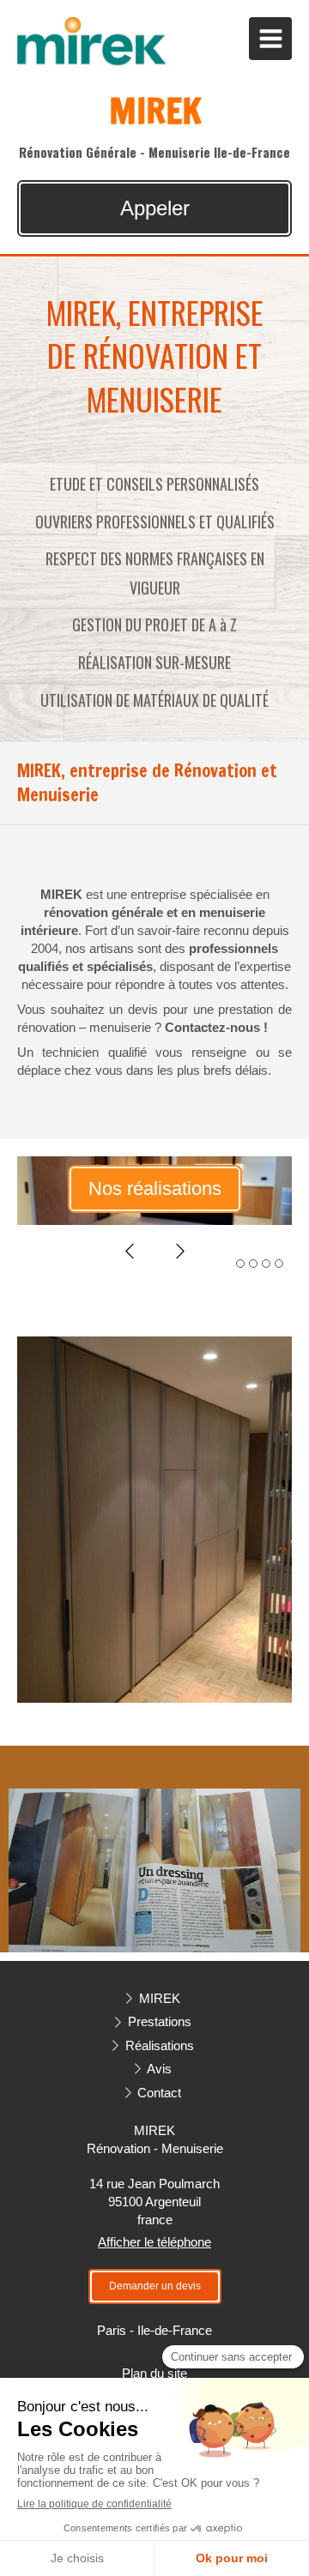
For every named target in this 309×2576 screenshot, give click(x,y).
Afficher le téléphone (154, 2242)
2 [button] (253, 1264)
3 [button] (266, 1264)
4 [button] (279, 1264)
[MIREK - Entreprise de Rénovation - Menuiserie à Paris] (93, 43)
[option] (154, 1191)
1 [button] (240, 1264)
